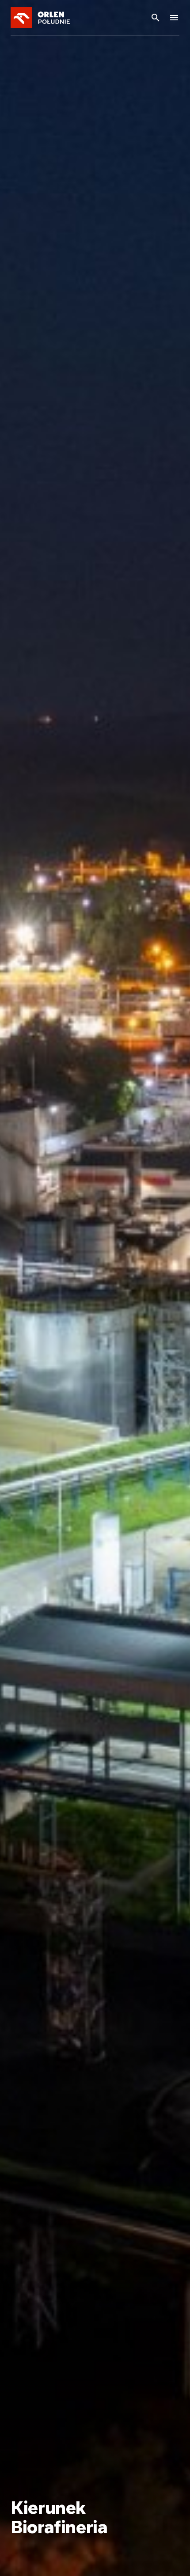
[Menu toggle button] (174, 18)
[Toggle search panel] (156, 18)
